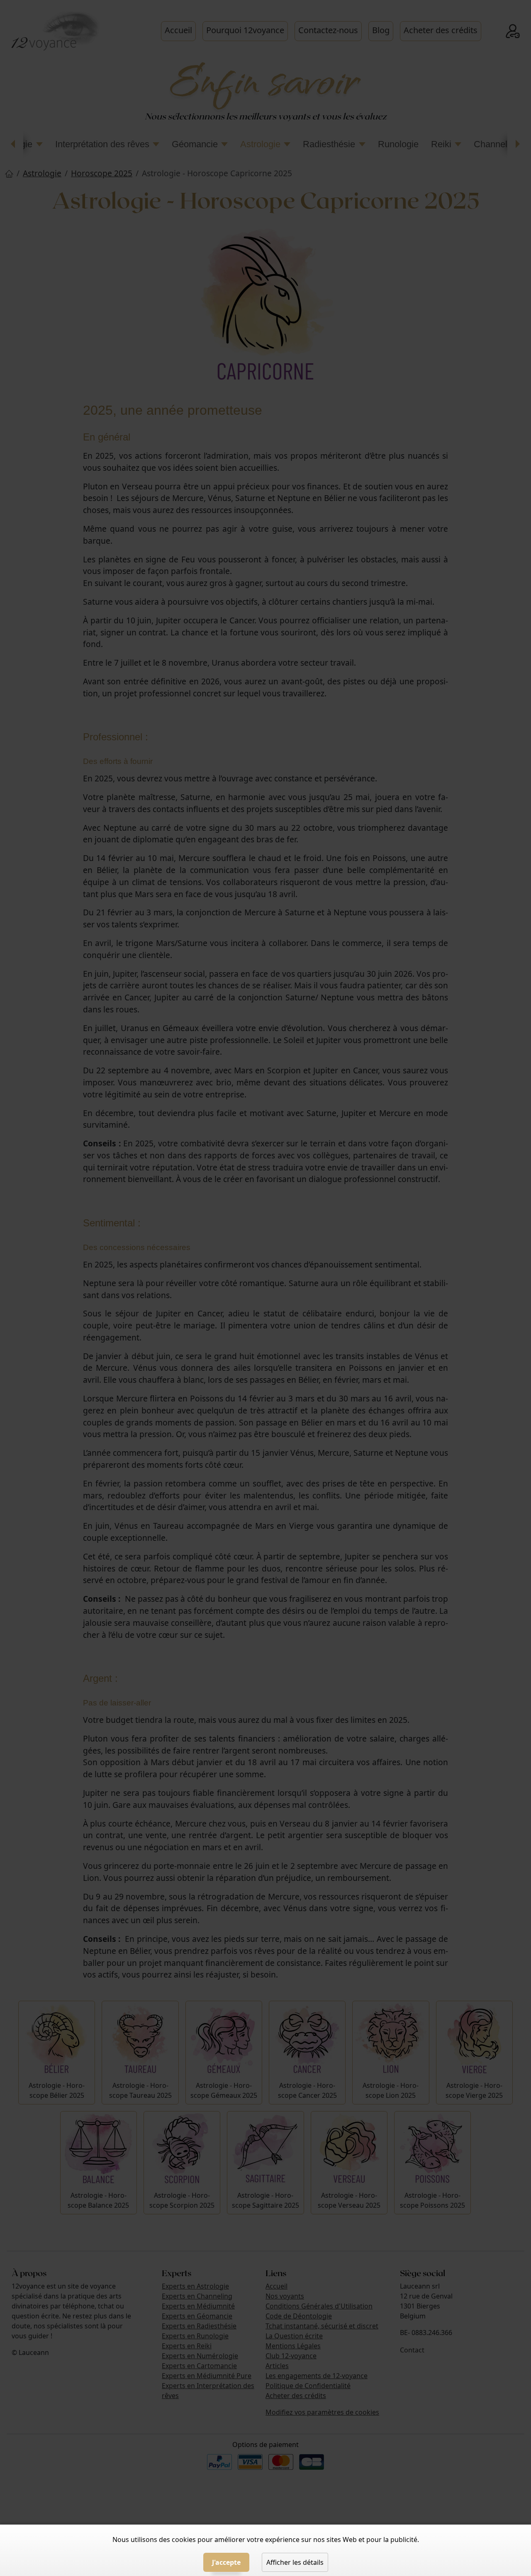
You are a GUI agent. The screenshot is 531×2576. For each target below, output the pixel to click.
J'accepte (226, 2562)
